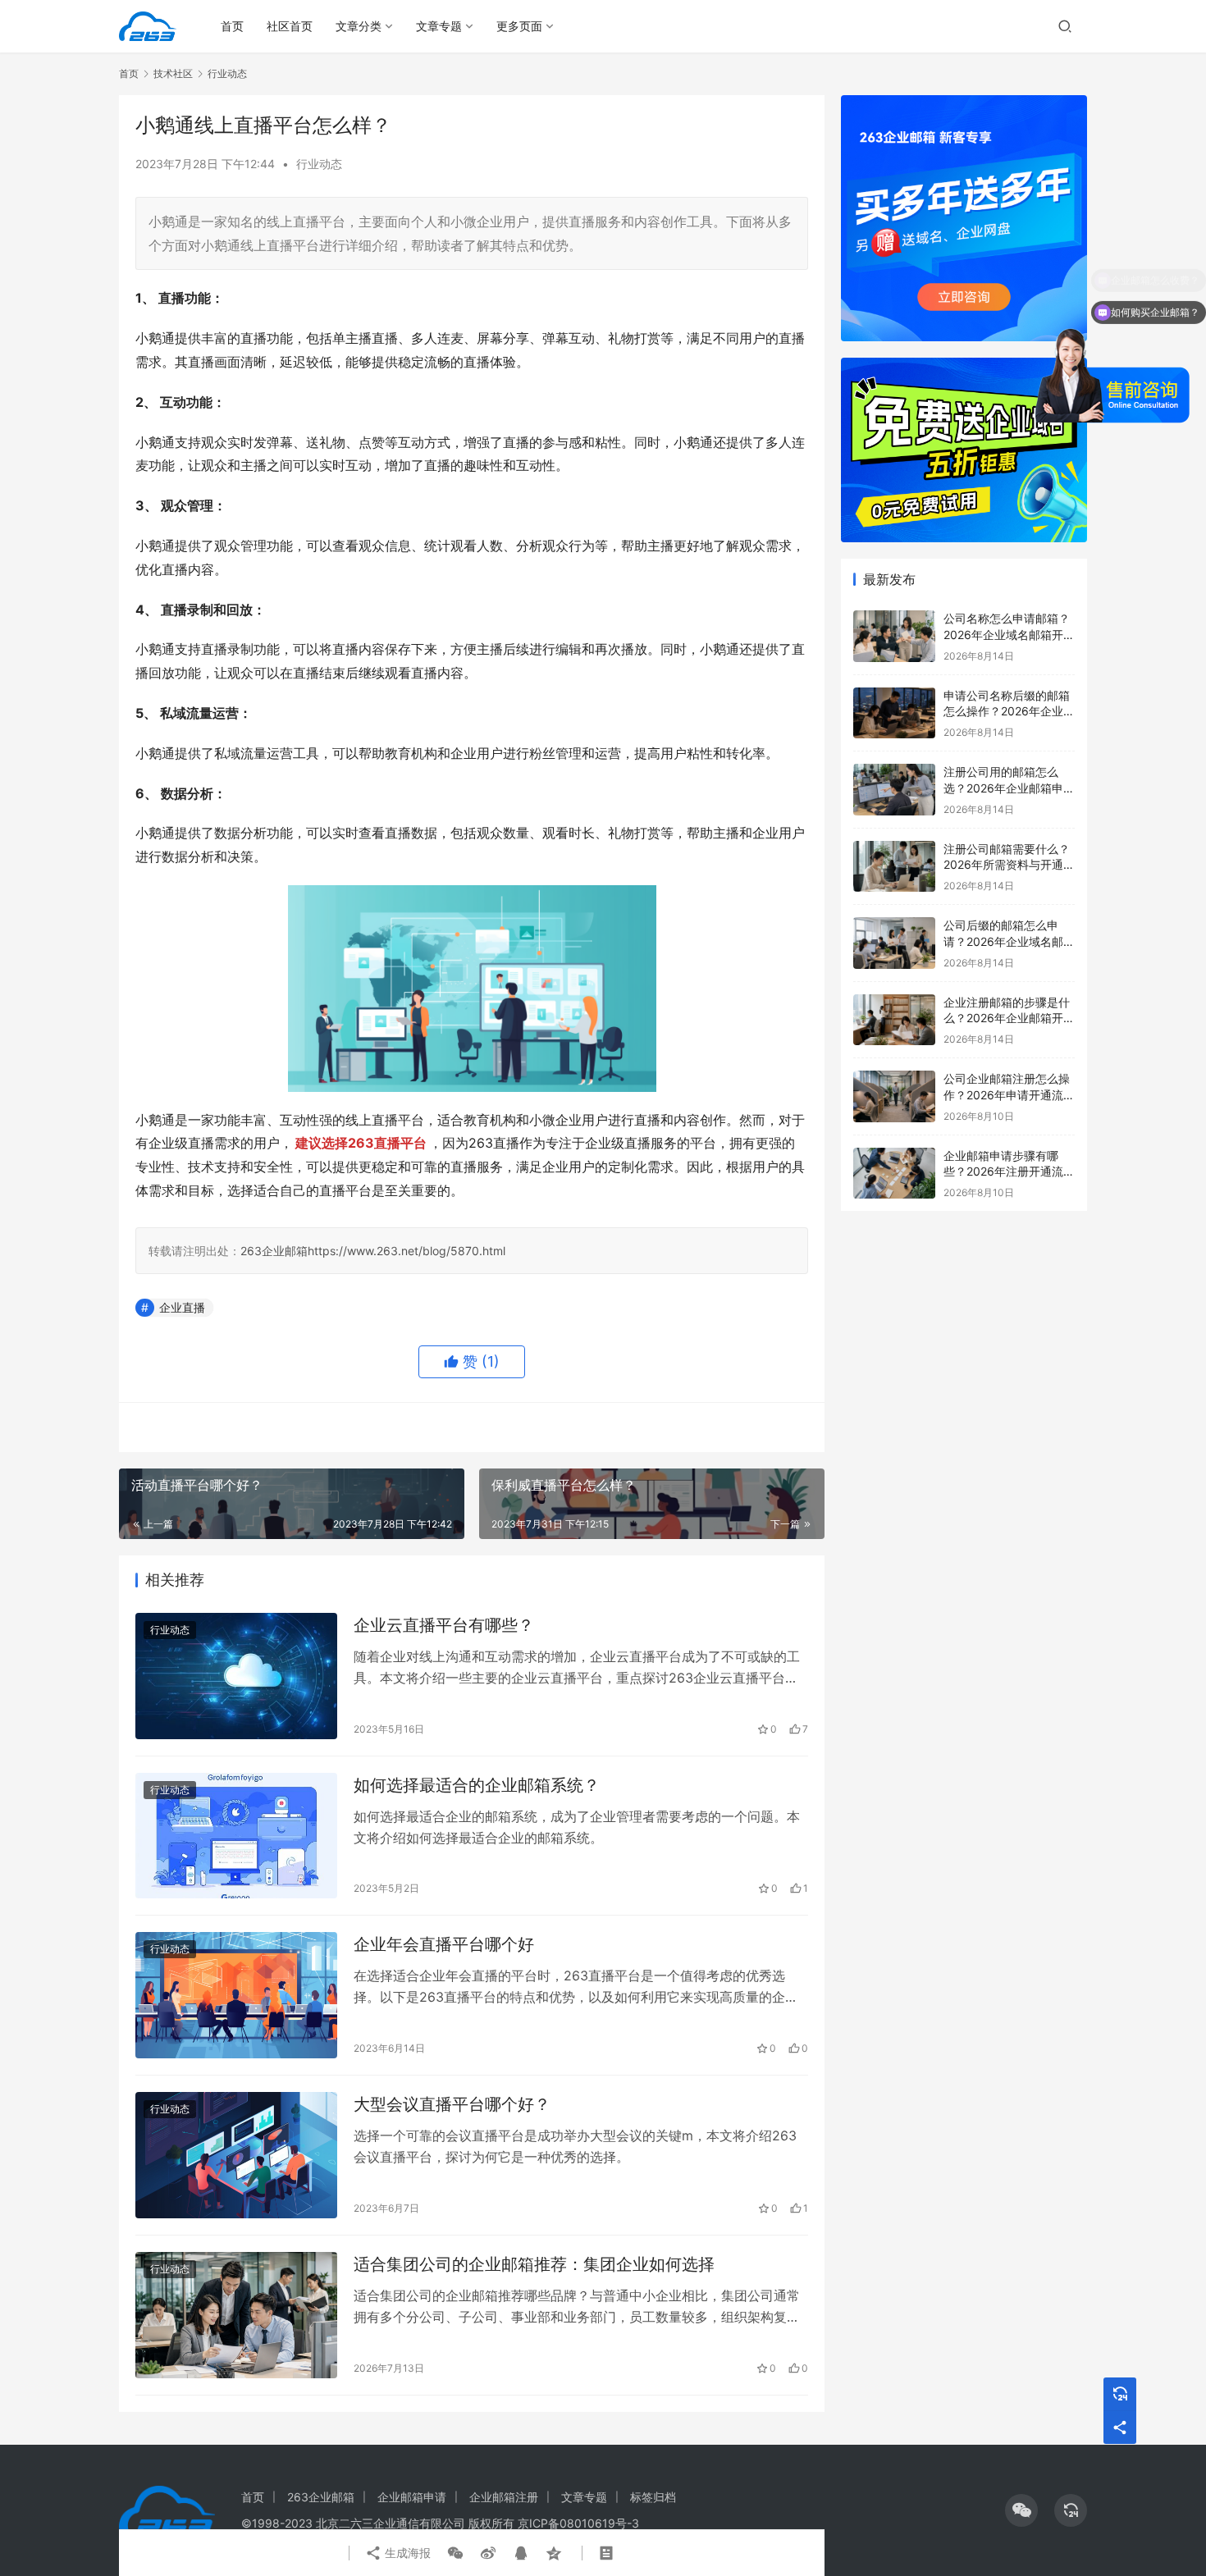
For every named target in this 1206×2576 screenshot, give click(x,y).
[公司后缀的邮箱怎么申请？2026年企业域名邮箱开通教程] (894, 943)
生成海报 (406, 2553)
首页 (232, 26)
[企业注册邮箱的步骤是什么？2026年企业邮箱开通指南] (894, 1020)
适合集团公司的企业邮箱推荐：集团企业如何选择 (534, 2264)
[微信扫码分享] (455, 2553)
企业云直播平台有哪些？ (444, 1625)
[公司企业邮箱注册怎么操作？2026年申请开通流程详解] (894, 1096)
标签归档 (653, 2497)
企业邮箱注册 (504, 2497)
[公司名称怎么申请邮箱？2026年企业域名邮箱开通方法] (894, 636)
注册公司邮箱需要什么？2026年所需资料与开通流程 (1009, 865)
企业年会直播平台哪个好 (444, 1944)
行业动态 (319, 164)
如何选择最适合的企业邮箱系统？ (477, 1785)
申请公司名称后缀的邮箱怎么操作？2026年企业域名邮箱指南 (1009, 711)
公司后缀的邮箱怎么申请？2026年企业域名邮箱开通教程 (1009, 941)
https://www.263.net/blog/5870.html (407, 1251)
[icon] (1021, 2510)
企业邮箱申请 (412, 2497)
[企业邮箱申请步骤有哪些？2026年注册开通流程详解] (894, 1174)
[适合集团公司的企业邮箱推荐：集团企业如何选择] (236, 2315)
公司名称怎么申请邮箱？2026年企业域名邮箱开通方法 (1009, 634)
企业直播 (182, 1307)
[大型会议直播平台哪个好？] (236, 2155)
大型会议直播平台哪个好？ (452, 2104)
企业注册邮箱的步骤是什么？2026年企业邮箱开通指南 (1009, 1018)
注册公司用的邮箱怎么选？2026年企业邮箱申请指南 (1009, 788)
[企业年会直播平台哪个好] (236, 1995)
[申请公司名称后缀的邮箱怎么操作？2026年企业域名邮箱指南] (894, 713)
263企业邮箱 (274, 1251)
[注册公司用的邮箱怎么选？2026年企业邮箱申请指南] (894, 790)
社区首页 (290, 26)
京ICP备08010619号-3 (578, 2523)
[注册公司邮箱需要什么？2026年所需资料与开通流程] (894, 867)
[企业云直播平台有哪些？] (236, 1676)
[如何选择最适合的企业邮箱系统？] (236, 1836)
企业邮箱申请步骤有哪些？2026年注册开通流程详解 (1009, 1172)
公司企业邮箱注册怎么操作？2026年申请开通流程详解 (1009, 1094)
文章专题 (439, 26)
